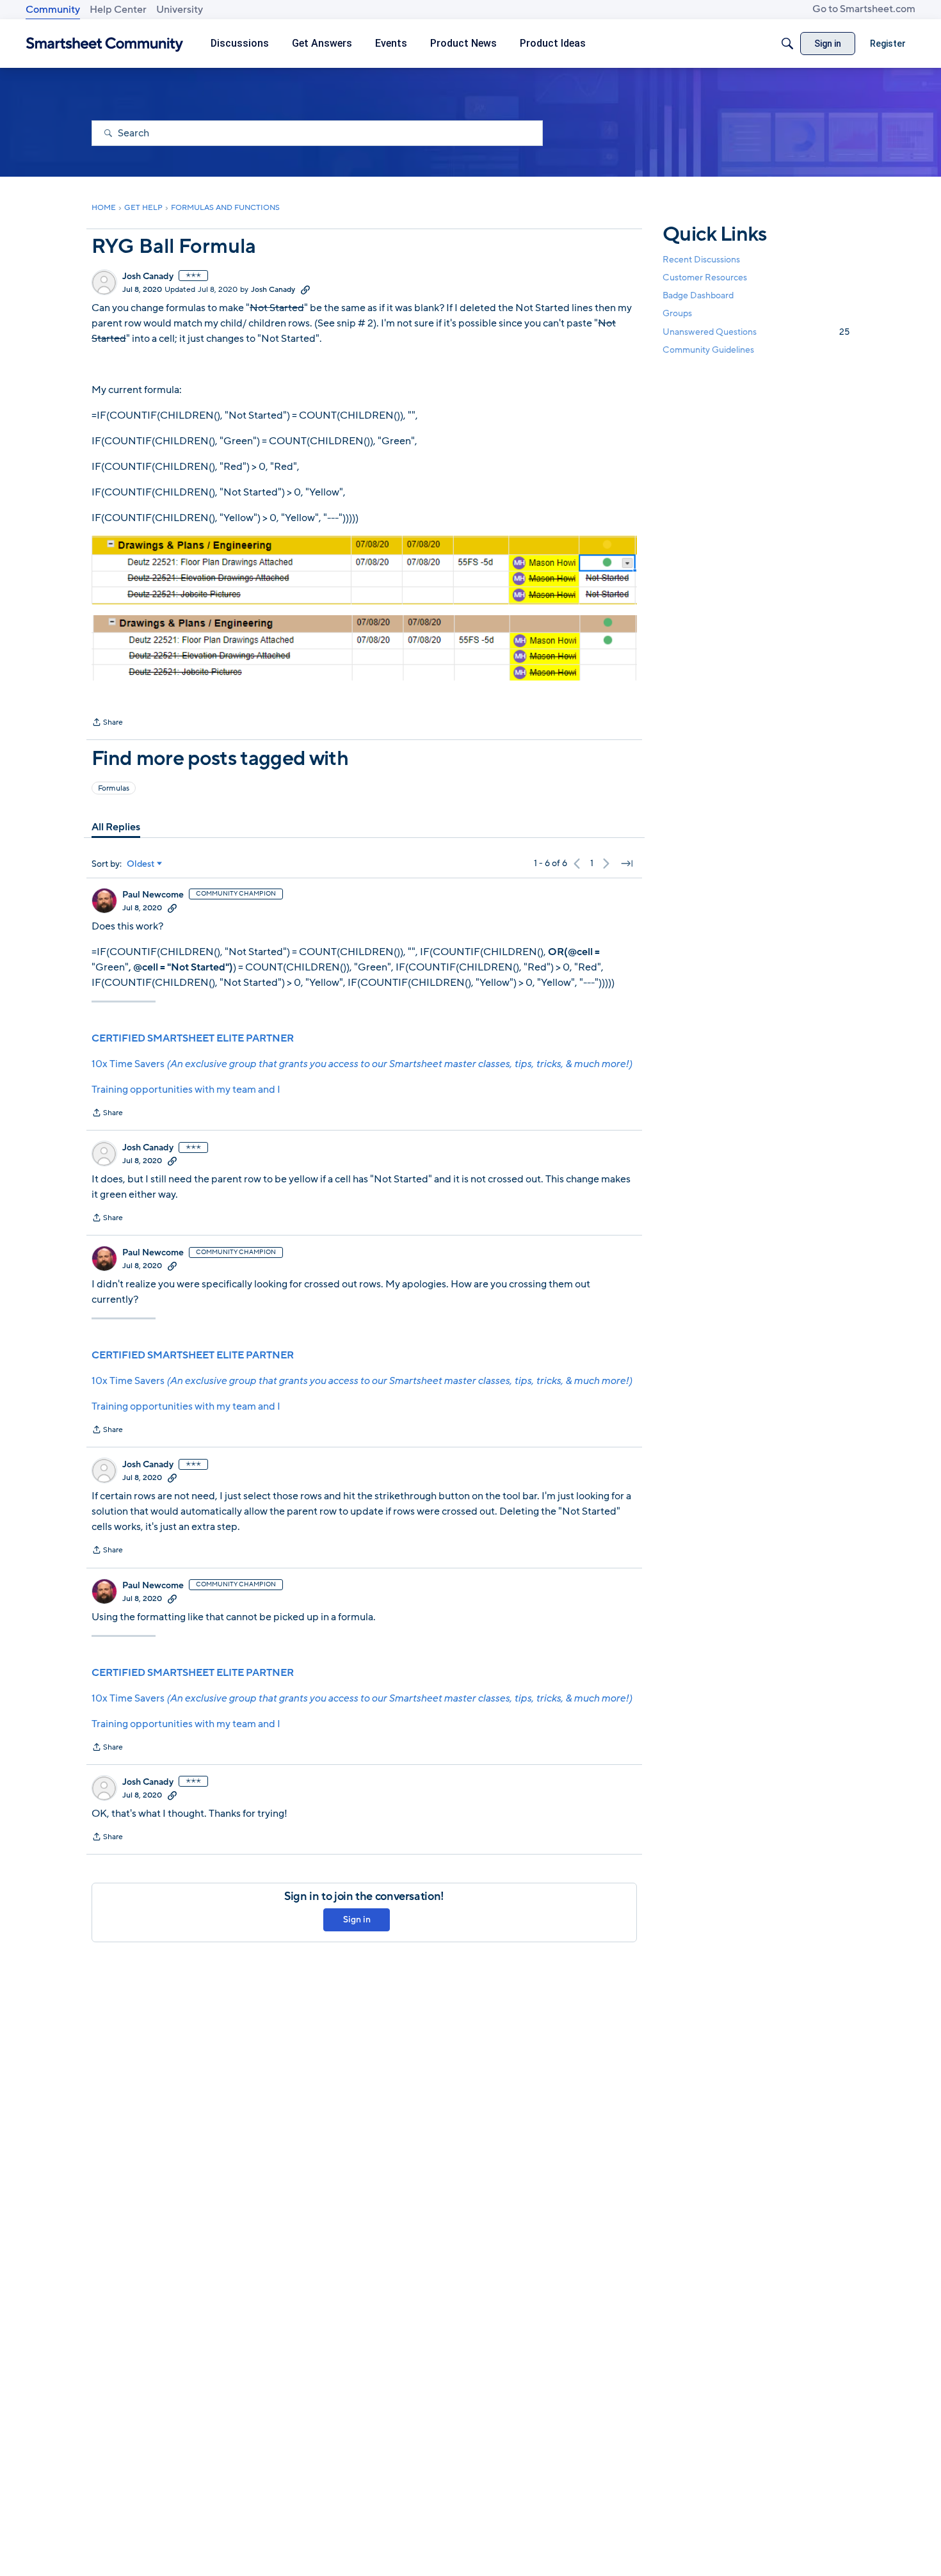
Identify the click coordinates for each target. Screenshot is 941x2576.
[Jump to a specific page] (627, 864)
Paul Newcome (153, 895)
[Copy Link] (305, 289)
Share (107, 723)
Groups (677, 314)
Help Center (118, 10)
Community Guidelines (708, 350)
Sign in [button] (357, 1920)
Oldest (141, 864)
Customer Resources (705, 278)
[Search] (787, 44)
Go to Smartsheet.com (864, 9)
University (180, 10)
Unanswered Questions (756, 332)
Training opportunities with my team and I (186, 1090)
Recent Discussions (701, 260)
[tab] (116, 827)
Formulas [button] (114, 788)
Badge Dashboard (698, 295)
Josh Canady (148, 277)
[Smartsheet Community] (105, 44)
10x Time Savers (362, 1064)
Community (53, 10)
